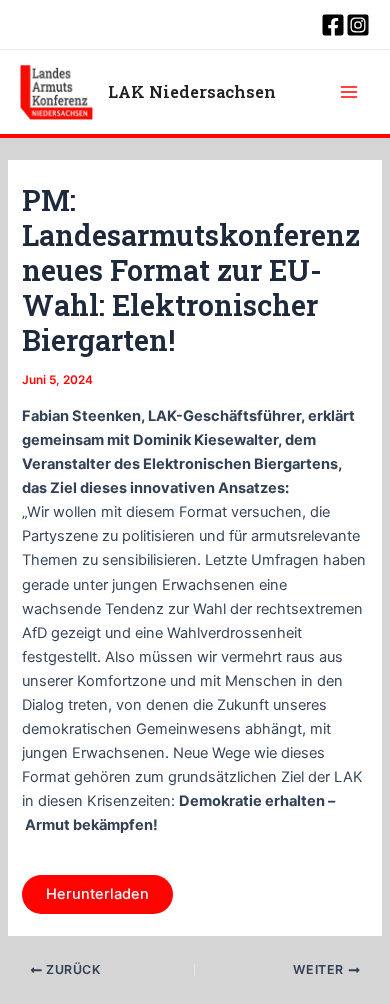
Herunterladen (97, 894)
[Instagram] (358, 25)
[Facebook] (333, 25)
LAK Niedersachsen (192, 91)
